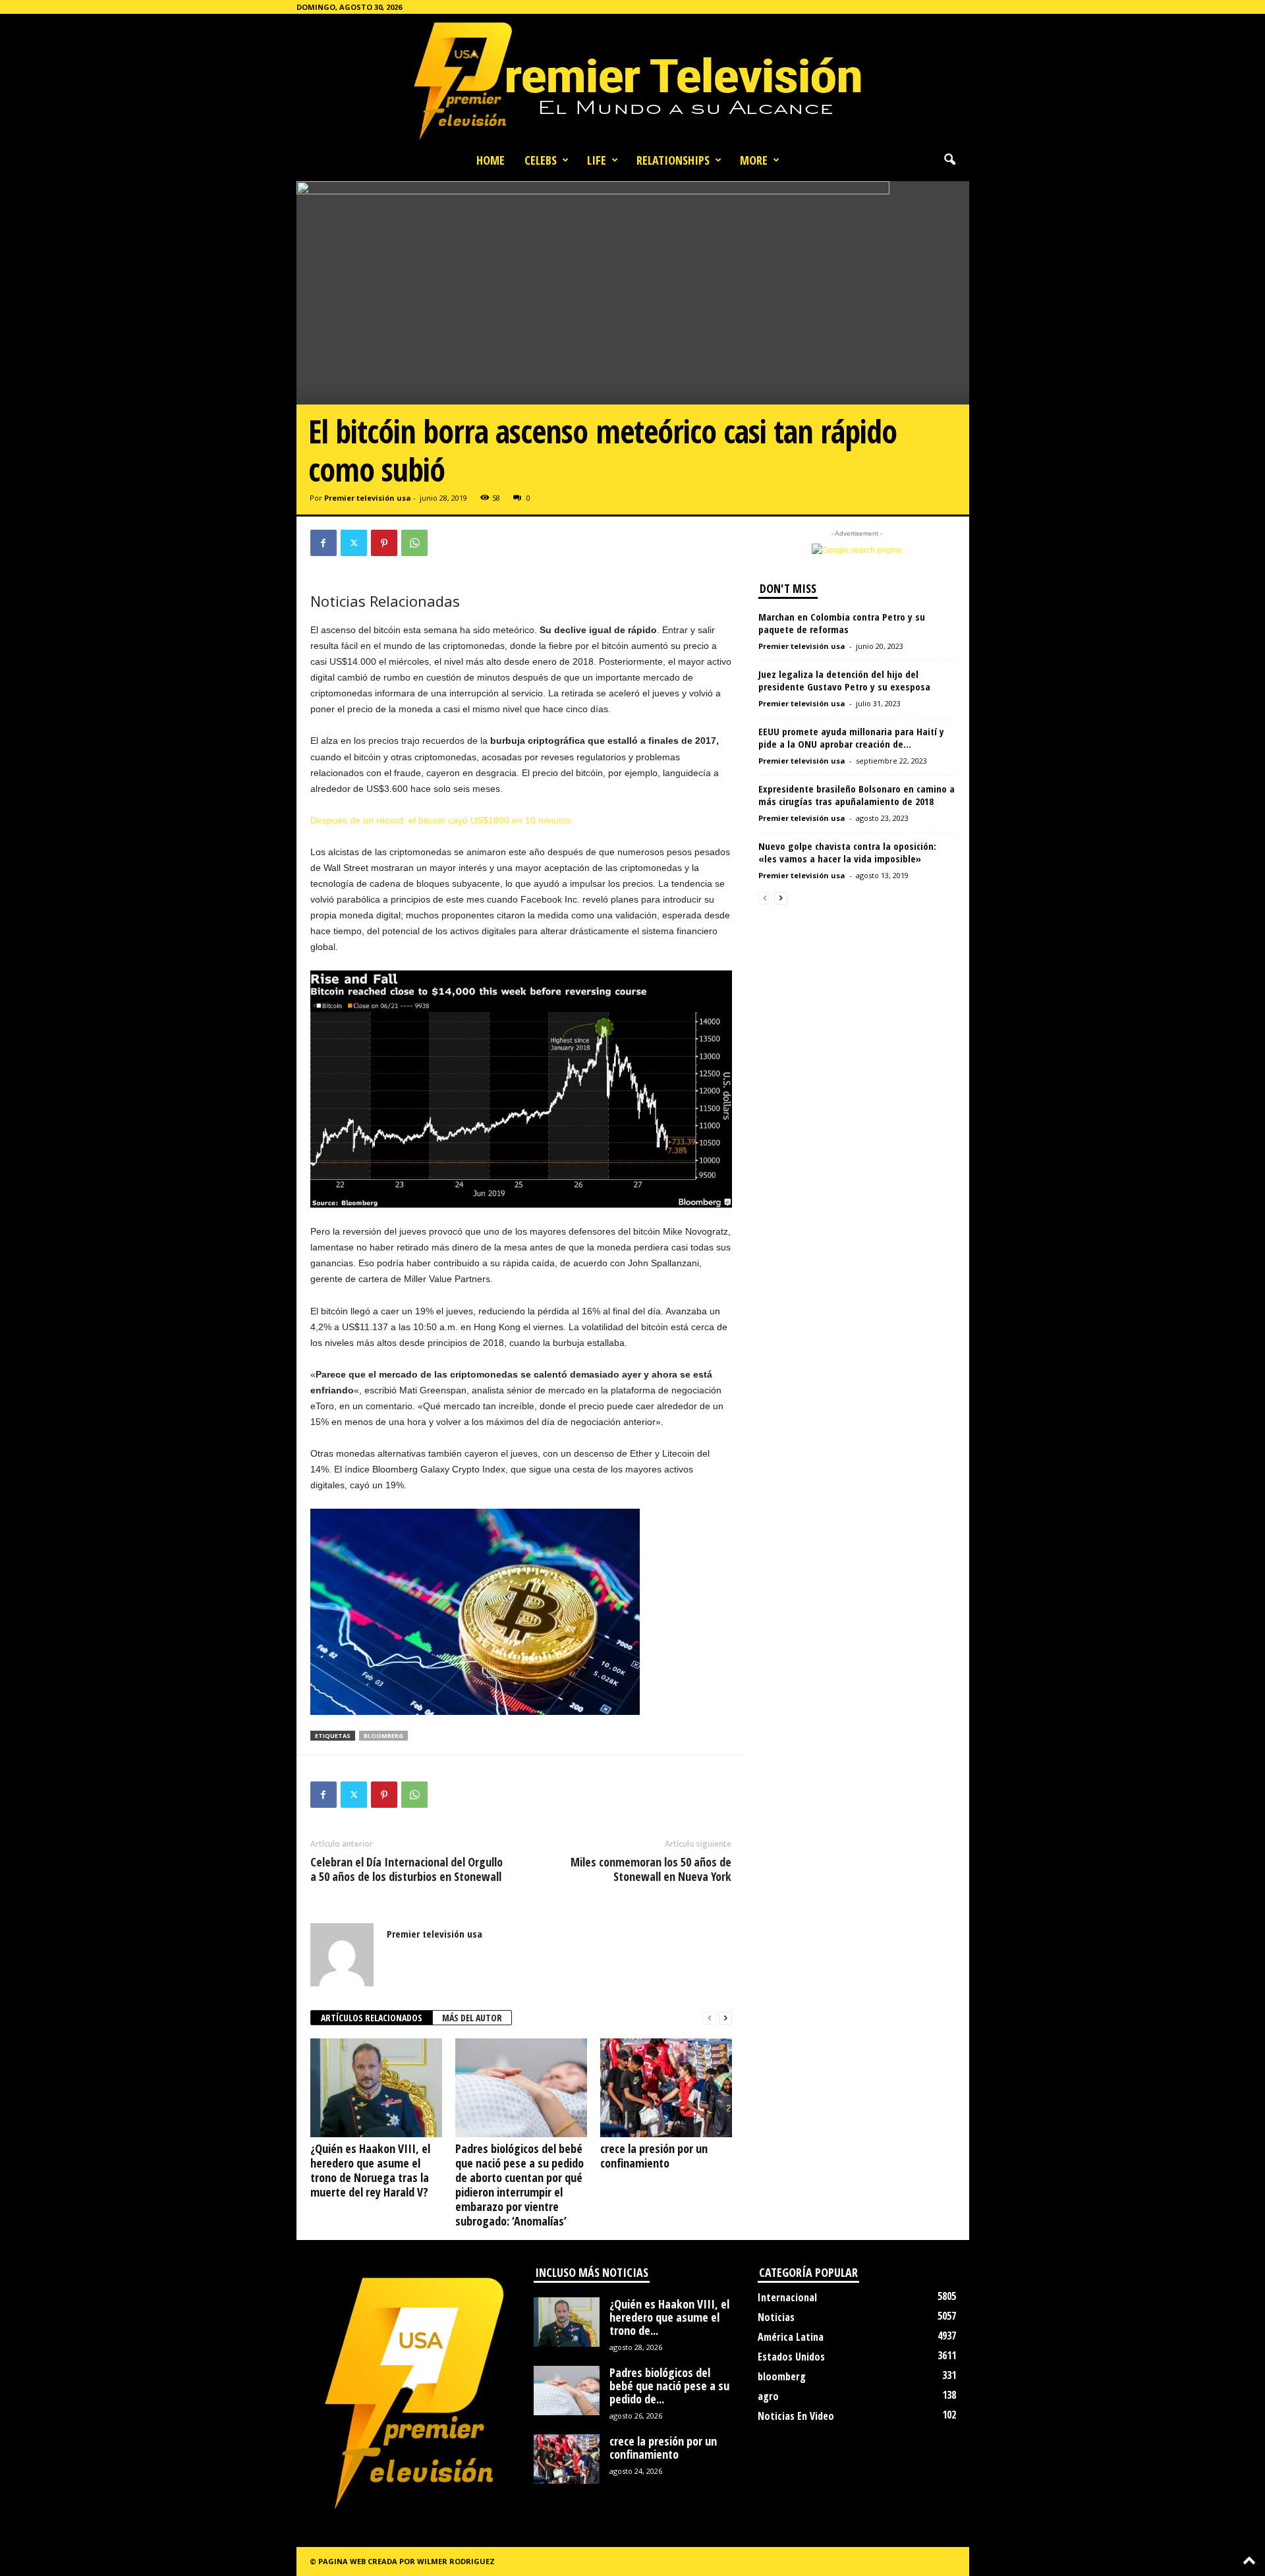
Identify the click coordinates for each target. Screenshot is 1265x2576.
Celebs (541, 160)
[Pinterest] (384, 543)
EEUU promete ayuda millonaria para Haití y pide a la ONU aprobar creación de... (851, 738)
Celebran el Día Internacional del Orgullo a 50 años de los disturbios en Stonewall (407, 1869)
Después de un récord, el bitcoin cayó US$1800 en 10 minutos (441, 820)
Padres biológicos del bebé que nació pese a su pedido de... (669, 2386)
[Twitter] (354, 543)
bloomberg (383, 1736)
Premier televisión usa (368, 498)
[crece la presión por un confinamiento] (666, 2088)
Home (491, 160)
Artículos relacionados (372, 2018)
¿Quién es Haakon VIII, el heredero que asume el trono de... (669, 2317)
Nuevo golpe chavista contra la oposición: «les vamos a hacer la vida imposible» (847, 852)
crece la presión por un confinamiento (654, 2156)
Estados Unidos (791, 2357)
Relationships (673, 160)
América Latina (791, 2337)
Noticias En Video (796, 2416)
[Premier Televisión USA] (632, 80)
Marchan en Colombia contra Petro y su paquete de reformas (842, 623)
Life (597, 160)
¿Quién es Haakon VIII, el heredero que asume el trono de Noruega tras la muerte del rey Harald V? (370, 2170)
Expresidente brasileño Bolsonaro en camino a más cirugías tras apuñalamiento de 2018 (857, 795)
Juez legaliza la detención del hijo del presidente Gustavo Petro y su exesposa (844, 680)
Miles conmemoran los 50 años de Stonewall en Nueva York (651, 1869)
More (754, 160)
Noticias (776, 2317)
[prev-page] (710, 2018)
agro (768, 2396)
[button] (949, 160)
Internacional (787, 2297)
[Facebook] (323, 543)
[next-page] (725, 2018)
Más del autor (472, 2018)
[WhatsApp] (414, 543)
